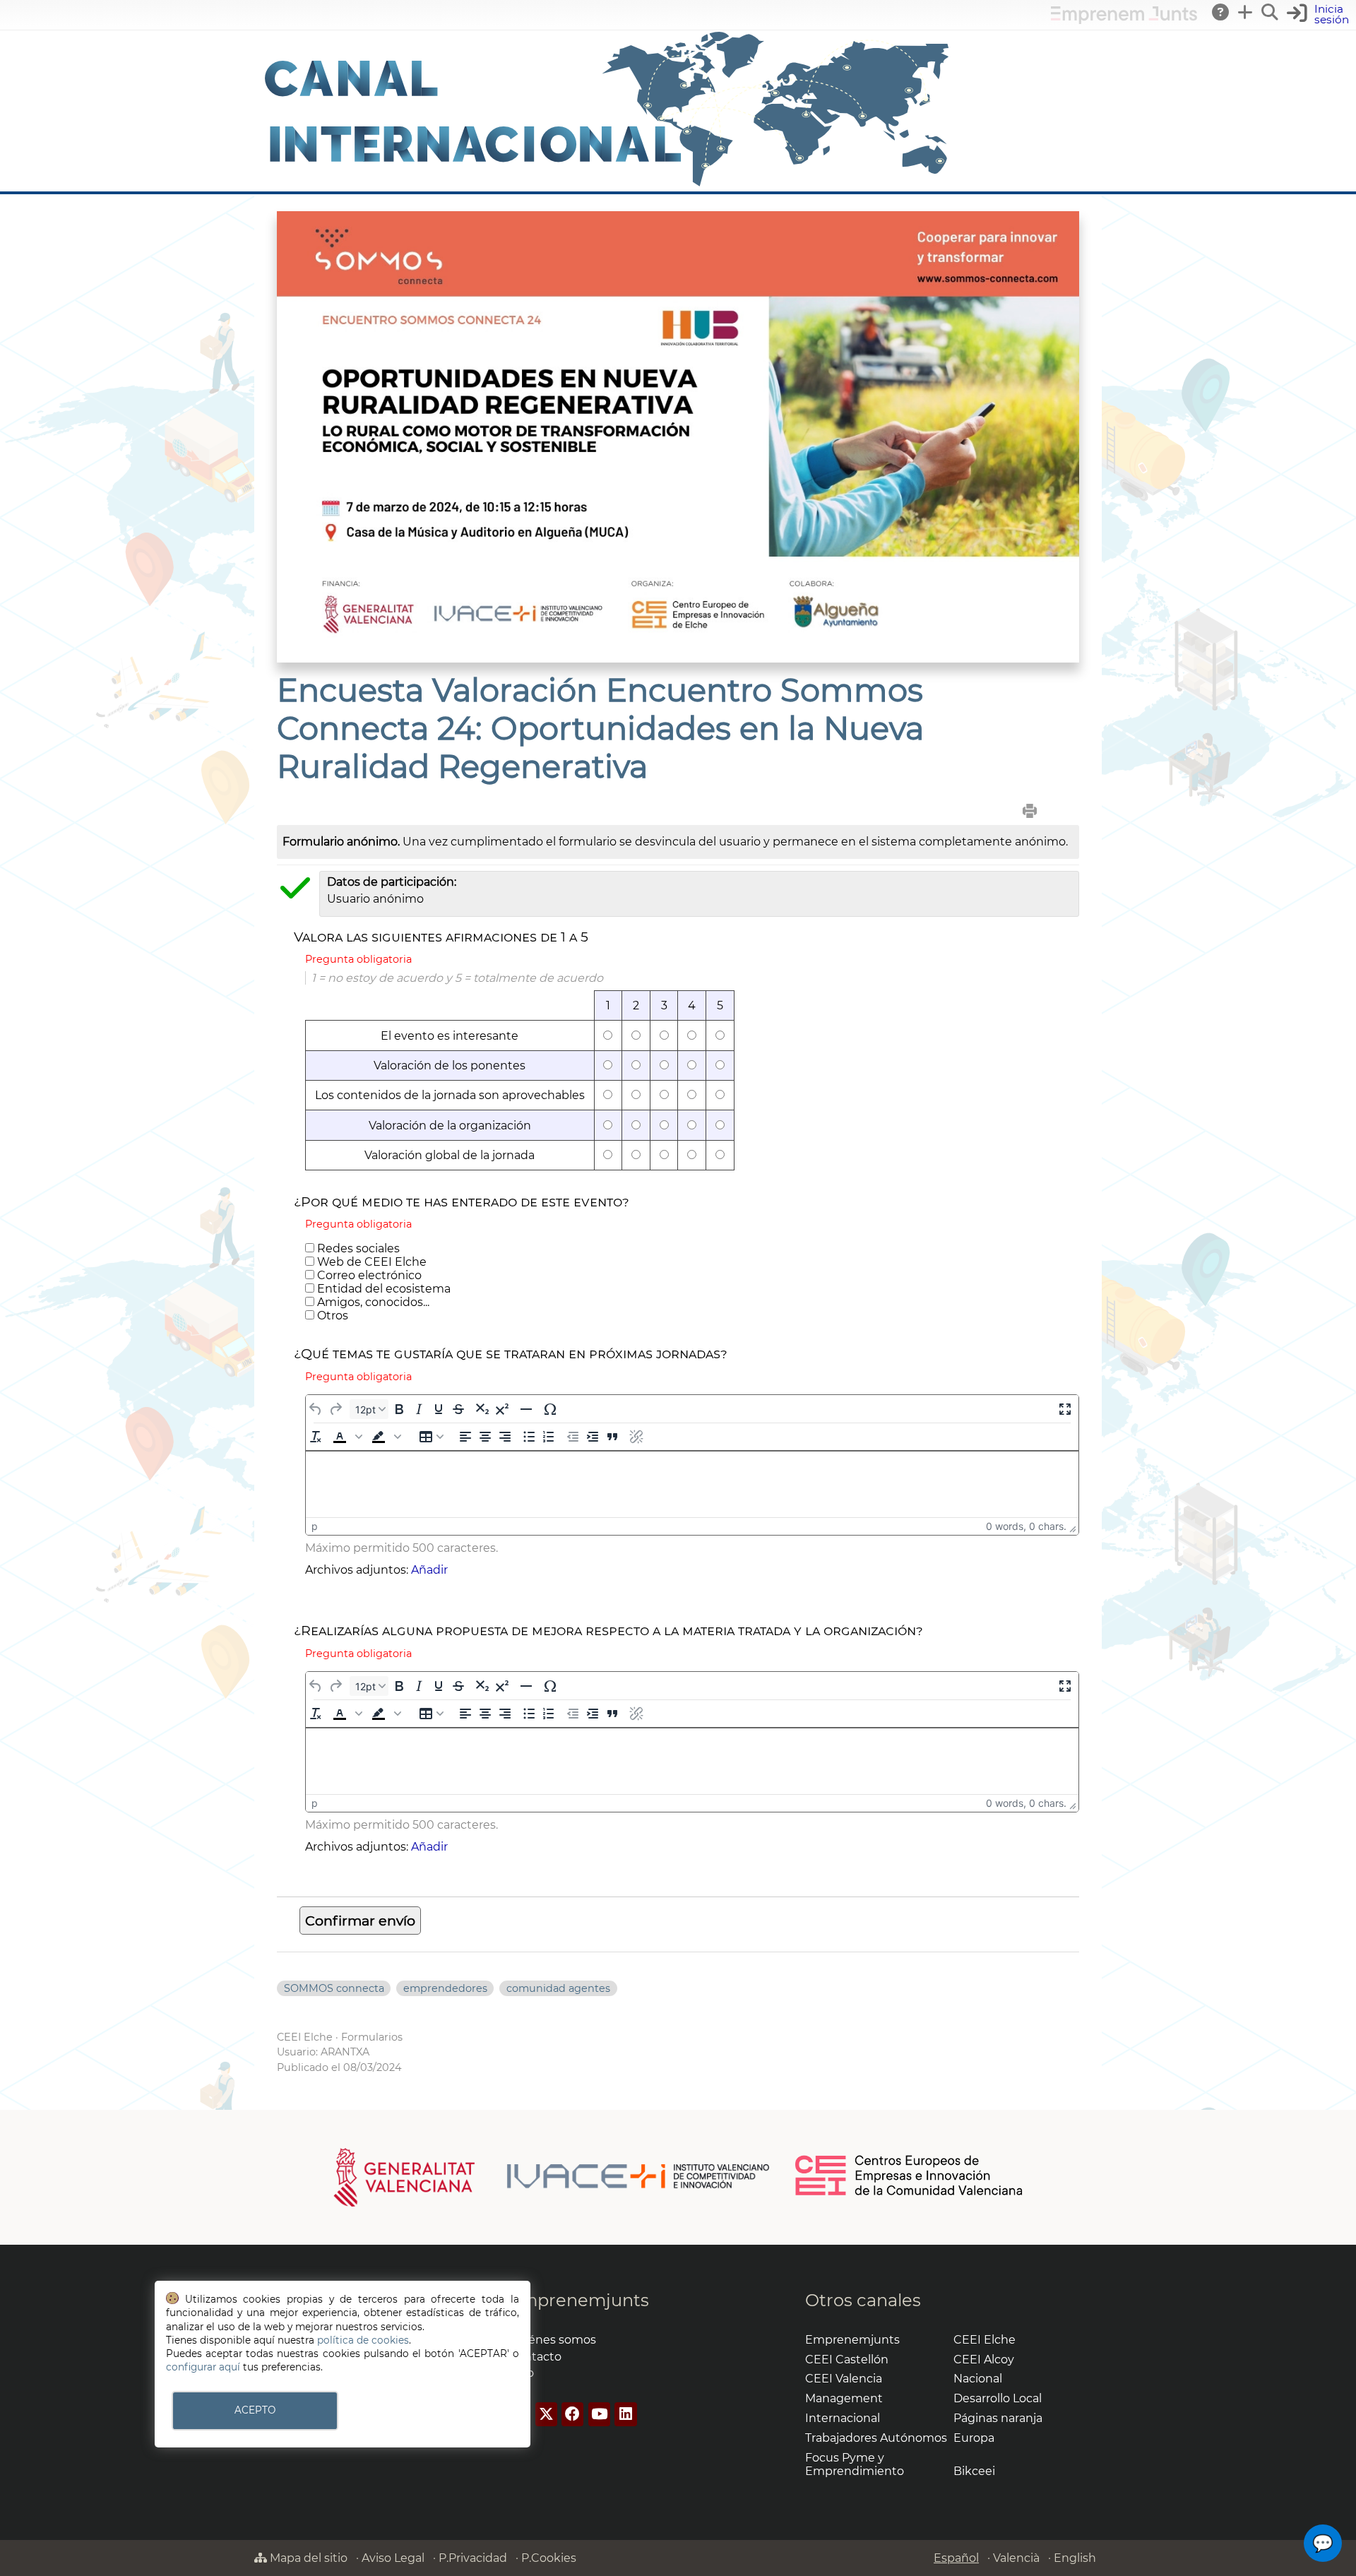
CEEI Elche (305, 2037)
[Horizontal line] (526, 1409)
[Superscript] (502, 1409)
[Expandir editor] (1065, 1409)
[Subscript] (482, 1409)
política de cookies (363, 2340)
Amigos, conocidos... (372, 1302)
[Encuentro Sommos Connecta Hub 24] (678, 659)
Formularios (372, 2037)
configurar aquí (203, 2367)
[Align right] (505, 1437)
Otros (331, 1316)
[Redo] (335, 1409)
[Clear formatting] (315, 1437)
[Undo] (315, 1409)
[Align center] (485, 1437)
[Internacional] (607, 185)
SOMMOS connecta (334, 1988)
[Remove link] (636, 1437)
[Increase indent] (592, 1437)
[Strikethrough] (458, 1409)
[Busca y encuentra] (1271, 12)
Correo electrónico (368, 1275)
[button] (349, 1437)
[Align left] (465, 1437)
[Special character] (550, 1409)
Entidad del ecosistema (382, 1289)
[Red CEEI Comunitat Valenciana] (910, 2193)
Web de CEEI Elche (370, 1262)
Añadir (429, 1570)
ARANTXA (345, 2052)
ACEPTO (255, 2410)
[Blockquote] (612, 1437)
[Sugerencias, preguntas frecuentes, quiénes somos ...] (1221, 12)
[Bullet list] (529, 1437)
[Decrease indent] (572, 1437)
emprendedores (445, 1988)
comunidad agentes (558, 1988)
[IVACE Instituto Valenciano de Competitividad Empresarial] (552, 2176)
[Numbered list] (548, 1437)
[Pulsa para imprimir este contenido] (1030, 811)
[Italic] (418, 1409)
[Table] (431, 1437)
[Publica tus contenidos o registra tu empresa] (1246, 12)
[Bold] (399, 1409)
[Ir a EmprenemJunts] (1124, 20)
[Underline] (438, 1409)
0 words (1005, 1526)
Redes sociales (357, 1248)
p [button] (315, 1526)
